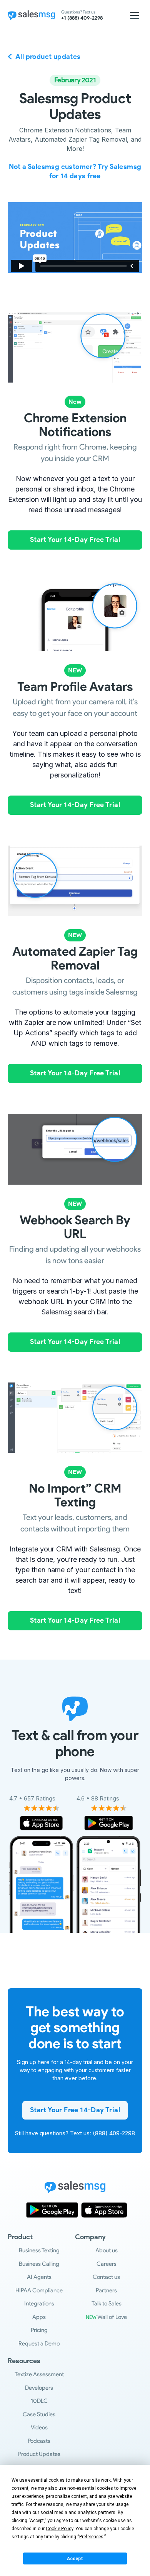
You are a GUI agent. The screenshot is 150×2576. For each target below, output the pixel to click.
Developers (39, 2388)
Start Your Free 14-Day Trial (75, 2110)
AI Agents (39, 2277)
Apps (39, 2317)
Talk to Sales (107, 2304)
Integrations (39, 2304)
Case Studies (39, 2414)
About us (107, 2250)
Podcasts (39, 2441)
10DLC (39, 2401)
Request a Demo (39, 2344)
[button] (135, 15)
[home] (31, 15)
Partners (106, 2290)
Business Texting (39, 2250)
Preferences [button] (91, 2537)
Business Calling (39, 2264)
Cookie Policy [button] (59, 2529)
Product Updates (39, 2454)
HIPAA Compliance (39, 2290)
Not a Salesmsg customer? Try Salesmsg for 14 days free (75, 171)
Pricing (39, 2330)
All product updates (48, 57)
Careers (107, 2264)
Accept (75, 2559)
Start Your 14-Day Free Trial (75, 540)
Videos (39, 2427)
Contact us (106, 2277)
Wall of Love (106, 2317)
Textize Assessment (39, 2374)
